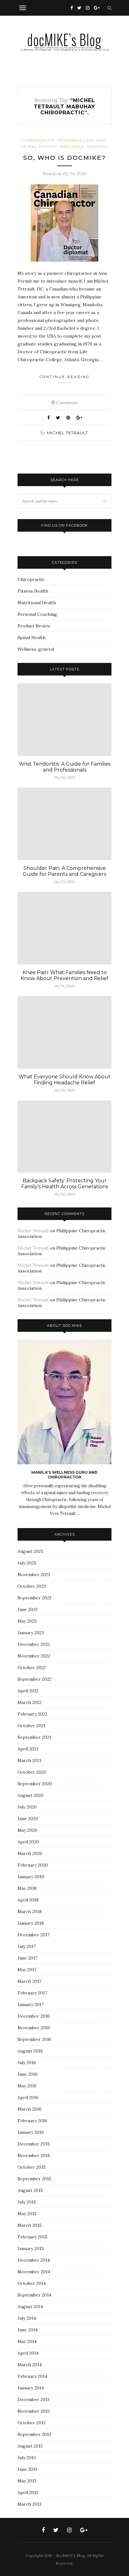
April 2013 (28, 2492)
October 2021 (31, 1726)
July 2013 (27, 2458)
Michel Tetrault (67, 433)
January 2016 (31, 2132)
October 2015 (32, 2167)
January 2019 (31, 1877)
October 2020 (32, 1772)
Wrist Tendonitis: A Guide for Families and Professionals (65, 767)
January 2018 (31, 1923)
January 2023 (31, 1633)
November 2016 (34, 2028)
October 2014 (32, 2283)
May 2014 (27, 2341)
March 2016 (30, 2109)
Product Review (34, 626)
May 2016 (27, 2086)
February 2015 (32, 2237)
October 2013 (31, 2423)
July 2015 (27, 2202)
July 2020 (27, 1807)
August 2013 (30, 2446)
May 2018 (27, 1888)
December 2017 (34, 1935)
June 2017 (27, 1958)
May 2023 (27, 1621)
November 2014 (34, 2272)
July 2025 (27, 1563)
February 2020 (33, 1865)
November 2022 (34, 1656)
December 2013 (34, 2400)
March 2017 (29, 1981)
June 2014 (28, 2330)
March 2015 (30, 2225)
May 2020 (27, 1830)
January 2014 (31, 2388)
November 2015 (34, 2156)
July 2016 (27, 2063)
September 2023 (34, 1598)
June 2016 (28, 2074)
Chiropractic (38, 140)
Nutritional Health (37, 603)
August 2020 (31, 1795)
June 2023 (28, 1609)
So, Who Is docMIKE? (64, 158)
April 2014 (28, 2353)
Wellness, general (84, 147)
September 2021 (34, 1737)
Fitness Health (33, 591)
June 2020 (28, 1819)
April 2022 (28, 1691)
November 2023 (34, 1575)
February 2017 (32, 1993)
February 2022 (32, 1714)
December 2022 (34, 1644)
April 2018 (28, 1900)
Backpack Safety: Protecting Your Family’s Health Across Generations (65, 1184)
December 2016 (34, 2016)
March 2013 (29, 2504)
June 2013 (27, 2469)
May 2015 (27, 2214)
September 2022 (34, 1679)
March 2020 (30, 1853)
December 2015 (34, 2144)
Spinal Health (39, 147)
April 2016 (28, 2097)
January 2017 (31, 2004)
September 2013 (34, 2434)
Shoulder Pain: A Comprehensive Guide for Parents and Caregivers (64, 871)
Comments (64, 403)
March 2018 (30, 1912)
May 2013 (27, 2481)
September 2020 (35, 1784)
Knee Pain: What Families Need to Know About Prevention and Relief (64, 975)
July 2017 (27, 1946)
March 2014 (30, 2365)
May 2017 (27, 1970)
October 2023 (32, 1586)
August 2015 (30, 2190)
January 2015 (31, 2248)
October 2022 (32, 1668)
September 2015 (34, 2179)
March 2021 (29, 1760)
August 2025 (30, 1551)
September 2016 (34, 2039)
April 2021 (28, 1749)
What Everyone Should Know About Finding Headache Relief (64, 1080)
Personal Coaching (83, 140)
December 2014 (34, 2260)
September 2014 (34, 2295)
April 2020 (28, 1842)
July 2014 (27, 2318)
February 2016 (32, 2121)
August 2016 (30, 2051)
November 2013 (34, 2411)
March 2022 (30, 1702)
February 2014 (32, 2376)
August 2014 (30, 2307)
